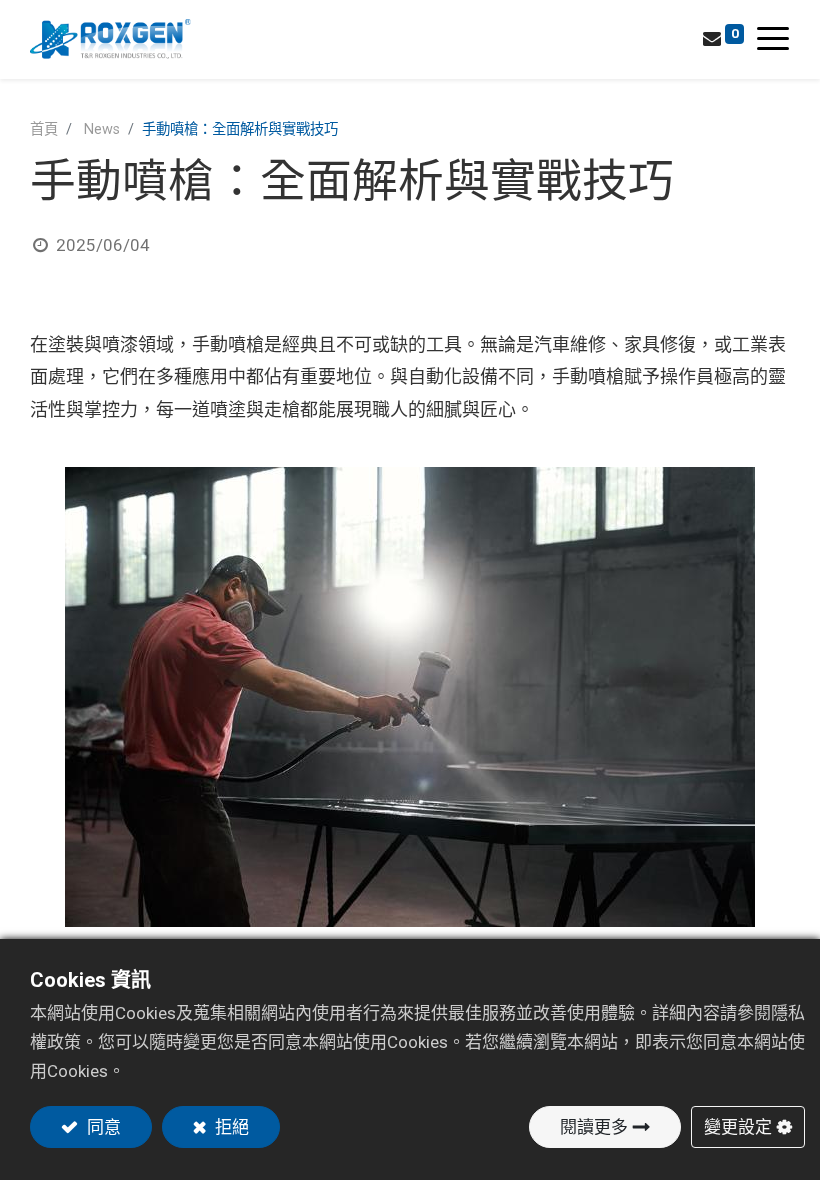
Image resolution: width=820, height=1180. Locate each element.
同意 (102, 1127)
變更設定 (738, 1127)
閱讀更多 (594, 1127)
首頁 (44, 129)
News (102, 129)
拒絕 (230, 1127)
